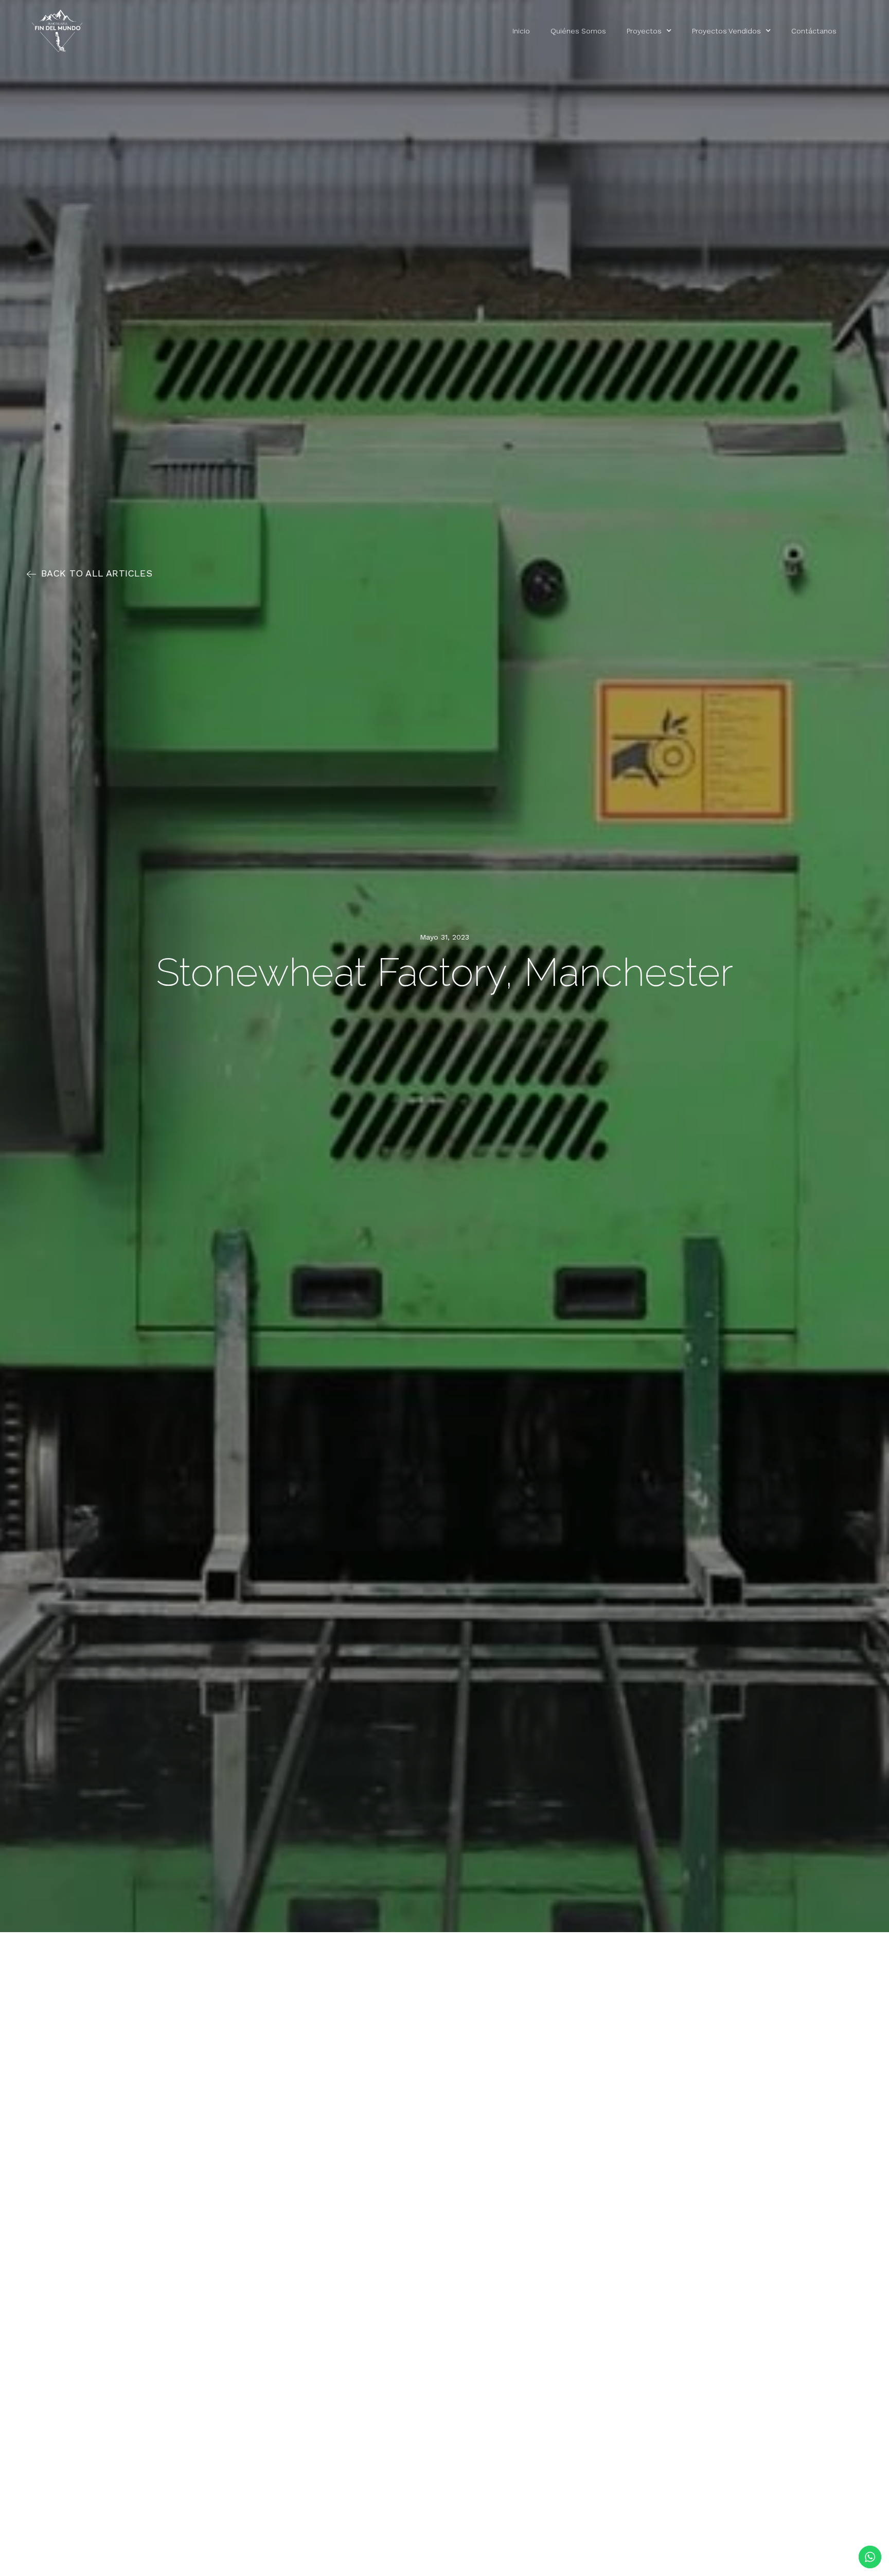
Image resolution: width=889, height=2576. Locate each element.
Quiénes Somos (578, 31)
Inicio (521, 31)
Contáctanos (814, 31)
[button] (90, 573)
